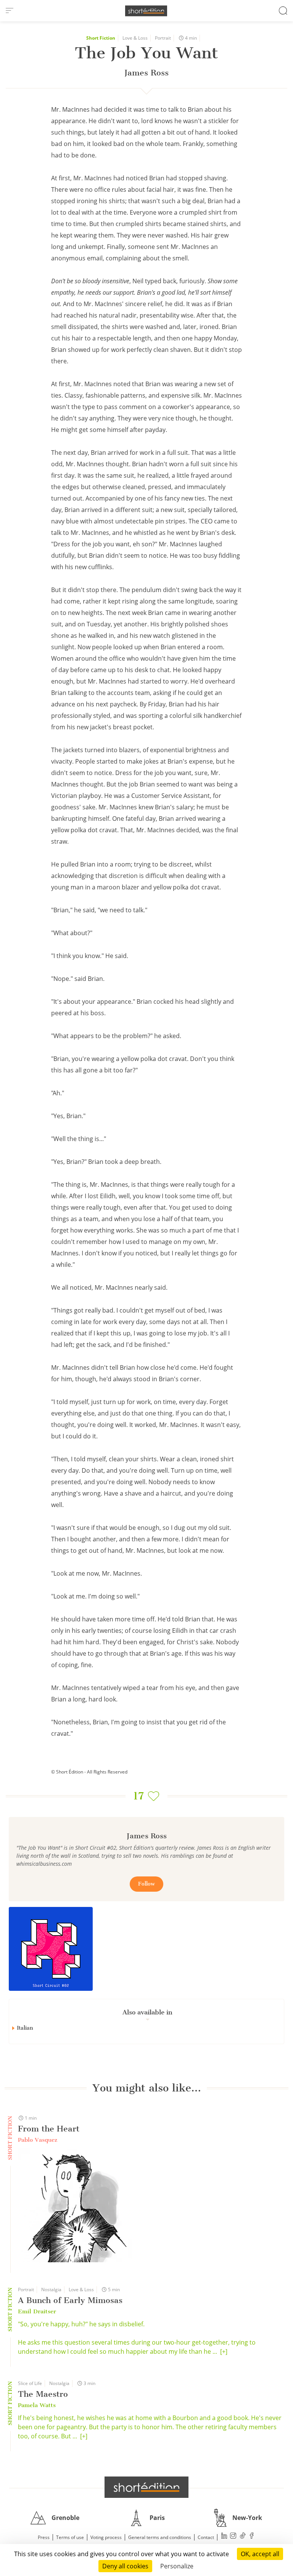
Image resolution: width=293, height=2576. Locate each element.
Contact (206, 2537)
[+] (224, 2351)
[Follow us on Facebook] (252, 2537)
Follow (146, 1884)
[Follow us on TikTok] (243, 2537)
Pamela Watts (37, 2405)
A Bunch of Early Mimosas (70, 2300)
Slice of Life (30, 2383)
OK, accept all (260, 2554)
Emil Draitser (37, 2311)
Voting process (106, 2537)
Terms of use (70, 2537)
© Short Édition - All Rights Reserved (89, 1772)
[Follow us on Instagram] (233, 2537)
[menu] (10, 11)
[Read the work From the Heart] (75, 2206)
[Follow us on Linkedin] (224, 2537)
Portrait (163, 38)
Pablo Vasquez (38, 2140)
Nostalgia (51, 2290)
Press (44, 2537)
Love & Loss (135, 38)
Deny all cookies (125, 2566)
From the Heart (49, 2129)
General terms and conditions (160, 2537)
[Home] (146, 11)
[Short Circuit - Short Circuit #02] (51, 1949)
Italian (25, 2028)
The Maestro (43, 2394)
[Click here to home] (146, 2487)
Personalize (177, 2566)
